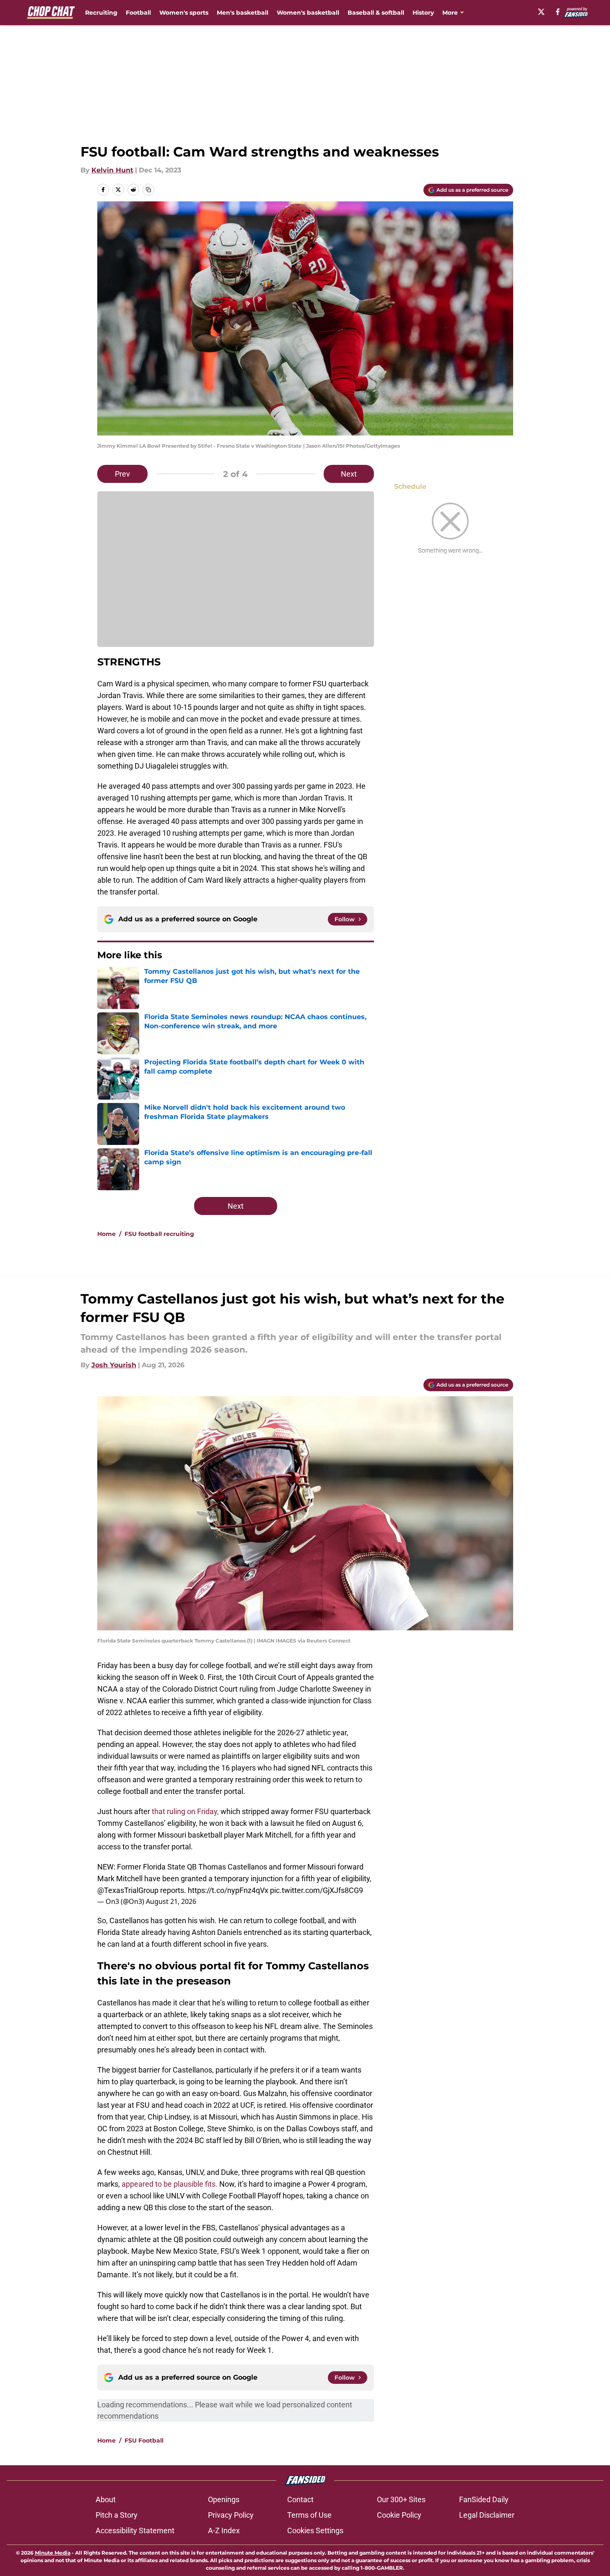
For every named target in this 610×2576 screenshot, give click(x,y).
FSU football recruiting (159, 1234)
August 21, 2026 (171, 1901)
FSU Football (144, 2440)
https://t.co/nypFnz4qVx (228, 1890)
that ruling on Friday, (185, 1811)
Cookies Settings (315, 2530)
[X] (541, 12)
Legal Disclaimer (487, 2515)
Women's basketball (308, 13)
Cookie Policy (399, 2515)
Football (138, 13)
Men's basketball (243, 13)
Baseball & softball (376, 13)
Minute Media (53, 2553)
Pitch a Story (117, 2515)
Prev (122, 474)
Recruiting (101, 13)
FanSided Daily (484, 2499)
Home (106, 1234)
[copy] (148, 190)
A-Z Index (224, 2530)
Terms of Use (309, 2515)
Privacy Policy (231, 2515)
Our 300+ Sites (401, 2499)
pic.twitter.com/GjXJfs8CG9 (317, 1890)
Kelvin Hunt (112, 170)
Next (349, 474)
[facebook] (558, 12)
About (106, 2499)
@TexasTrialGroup (128, 1890)
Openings (224, 2499)
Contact (300, 2499)
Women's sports (184, 13)
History (423, 13)
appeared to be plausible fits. (170, 2184)
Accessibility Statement (135, 2530)
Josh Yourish (114, 1365)
